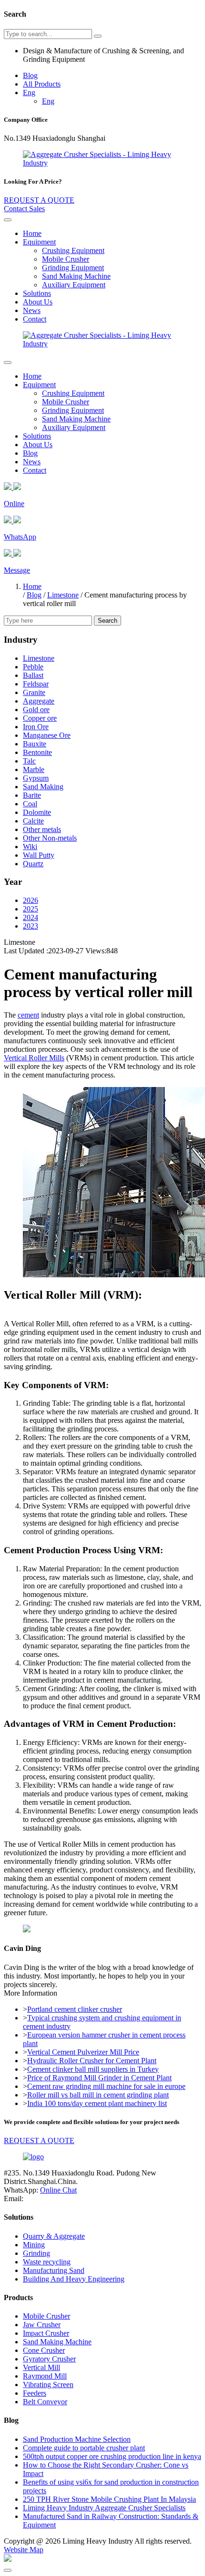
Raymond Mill (45, 2376)
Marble (34, 769)
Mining (34, 2245)
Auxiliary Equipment (74, 285)
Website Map (24, 2550)
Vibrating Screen (48, 2385)
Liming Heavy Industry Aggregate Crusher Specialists (104, 2508)
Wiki (30, 847)
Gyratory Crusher (49, 2359)
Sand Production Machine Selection (77, 2439)
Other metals (42, 829)
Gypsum (36, 778)
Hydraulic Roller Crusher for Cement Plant (92, 2061)
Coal (30, 804)
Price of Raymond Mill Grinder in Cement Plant (99, 2078)
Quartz (33, 864)
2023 (31, 926)
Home (32, 233)
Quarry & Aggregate (54, 2236)
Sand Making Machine (76, 276)
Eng (29, 93)
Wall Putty (39, 855)
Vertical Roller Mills (34, 1058)
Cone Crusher (44, 2350)
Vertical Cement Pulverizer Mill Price (83, 2052)
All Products (42, 84)
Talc (29, 761)
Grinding (36, 2253)
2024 (31, 917)
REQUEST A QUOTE (39, 200)
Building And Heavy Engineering (74, 2279)
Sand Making (43, 787)
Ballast (33, 675)
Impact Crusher (46, 2333)
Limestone (63, 595)
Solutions (37, 293)
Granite (34, 692)
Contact (35, 319)
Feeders (35, 2393)
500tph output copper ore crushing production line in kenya (112, 2456)
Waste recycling (47, 2262)
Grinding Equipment (73, 268)
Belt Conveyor (45, 2402)
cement (28, 1015)
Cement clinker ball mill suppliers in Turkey (93, 2069)
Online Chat (58, 2190)
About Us (38, 302)
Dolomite (37, 812)
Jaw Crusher (42, 2325)
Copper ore (40, 718)
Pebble (33, 667)
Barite (32, 795)
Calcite (33, 821)
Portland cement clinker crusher (75, 2009)
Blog (30, 75)
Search (108, 621)
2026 (31, 900)
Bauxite (35, 744)
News (32, 310)
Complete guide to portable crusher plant (84, 2448)
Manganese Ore (47, 735)
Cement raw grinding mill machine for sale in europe (106, 2086)
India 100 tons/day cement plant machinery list (97, 2103)
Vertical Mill (41, 2367)
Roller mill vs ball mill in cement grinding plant (98, 2095)
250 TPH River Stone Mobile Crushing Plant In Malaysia (109, 2499)
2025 (31, 909)
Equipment (39, 242)
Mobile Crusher (66, 259)
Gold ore (36, 710)
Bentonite (37, 752)
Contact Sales (24, 209)
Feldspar (36, 684)
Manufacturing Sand (54, 2270)
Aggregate (39, 701)
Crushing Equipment (73, 250)
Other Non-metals (50, 838)
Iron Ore (36, 727)
